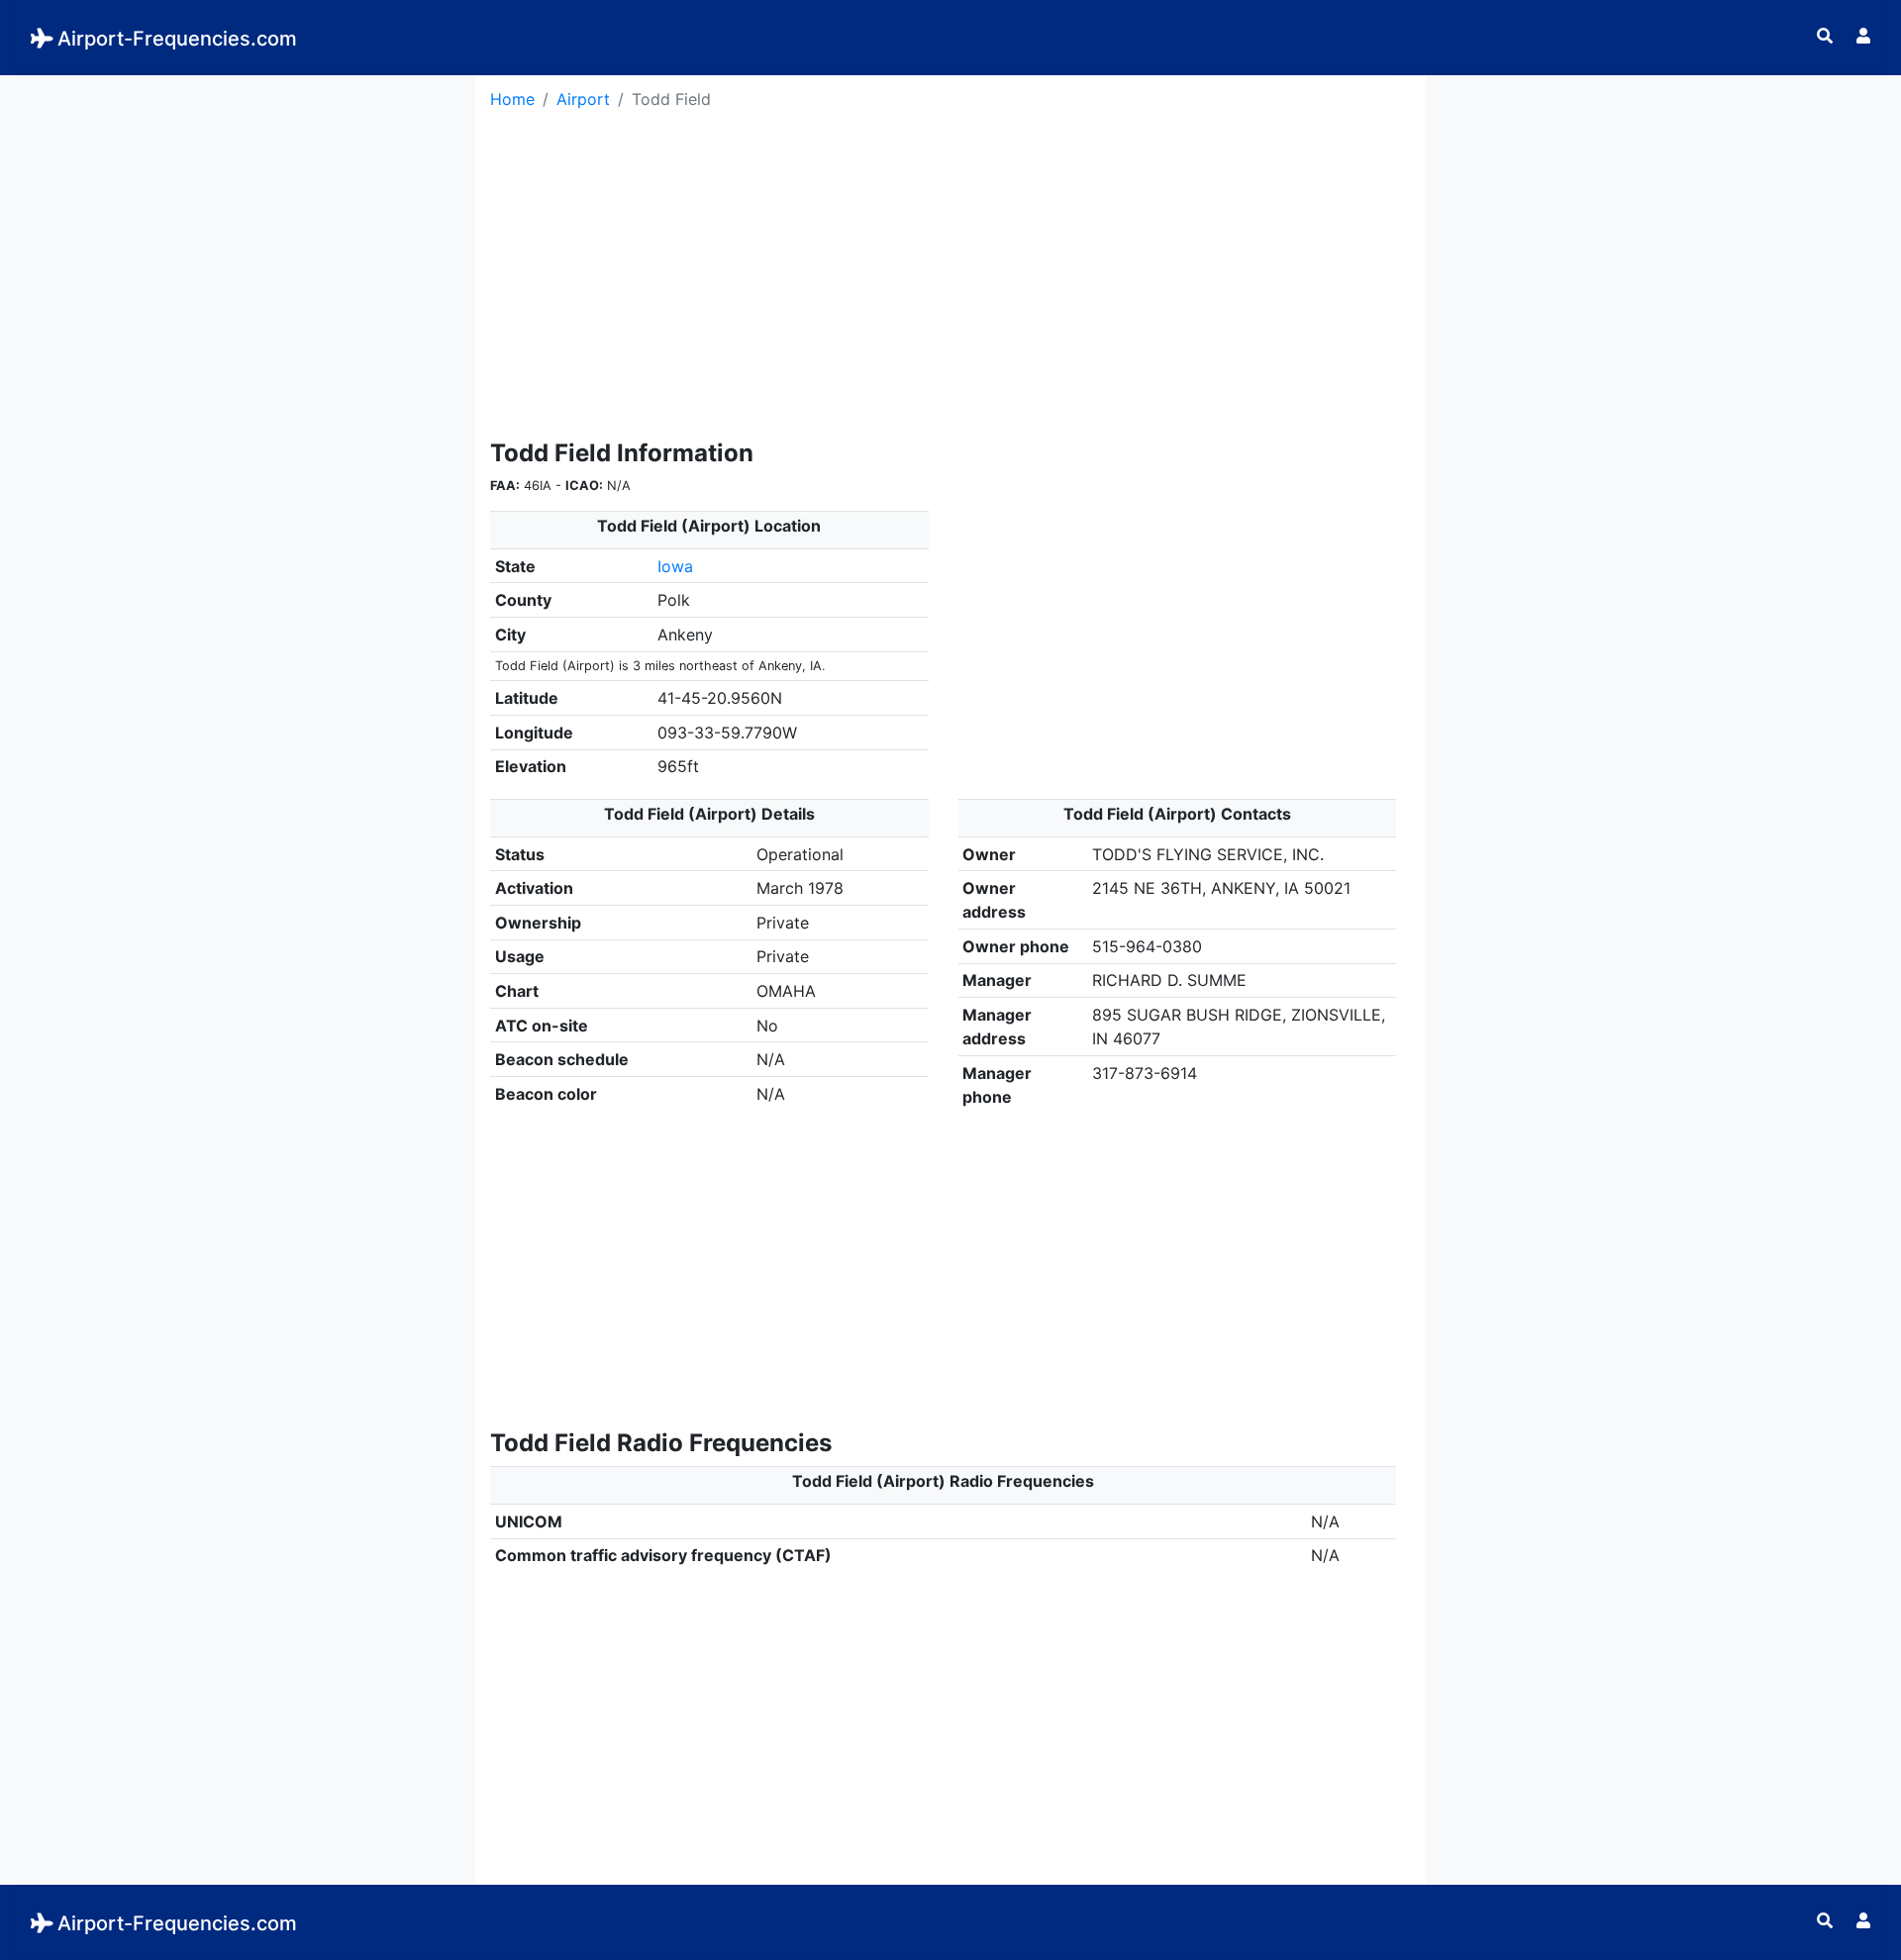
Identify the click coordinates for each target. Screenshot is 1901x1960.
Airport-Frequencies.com (177, 39)
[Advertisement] (238, 214)
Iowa (675, 566)
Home (512, 99)
